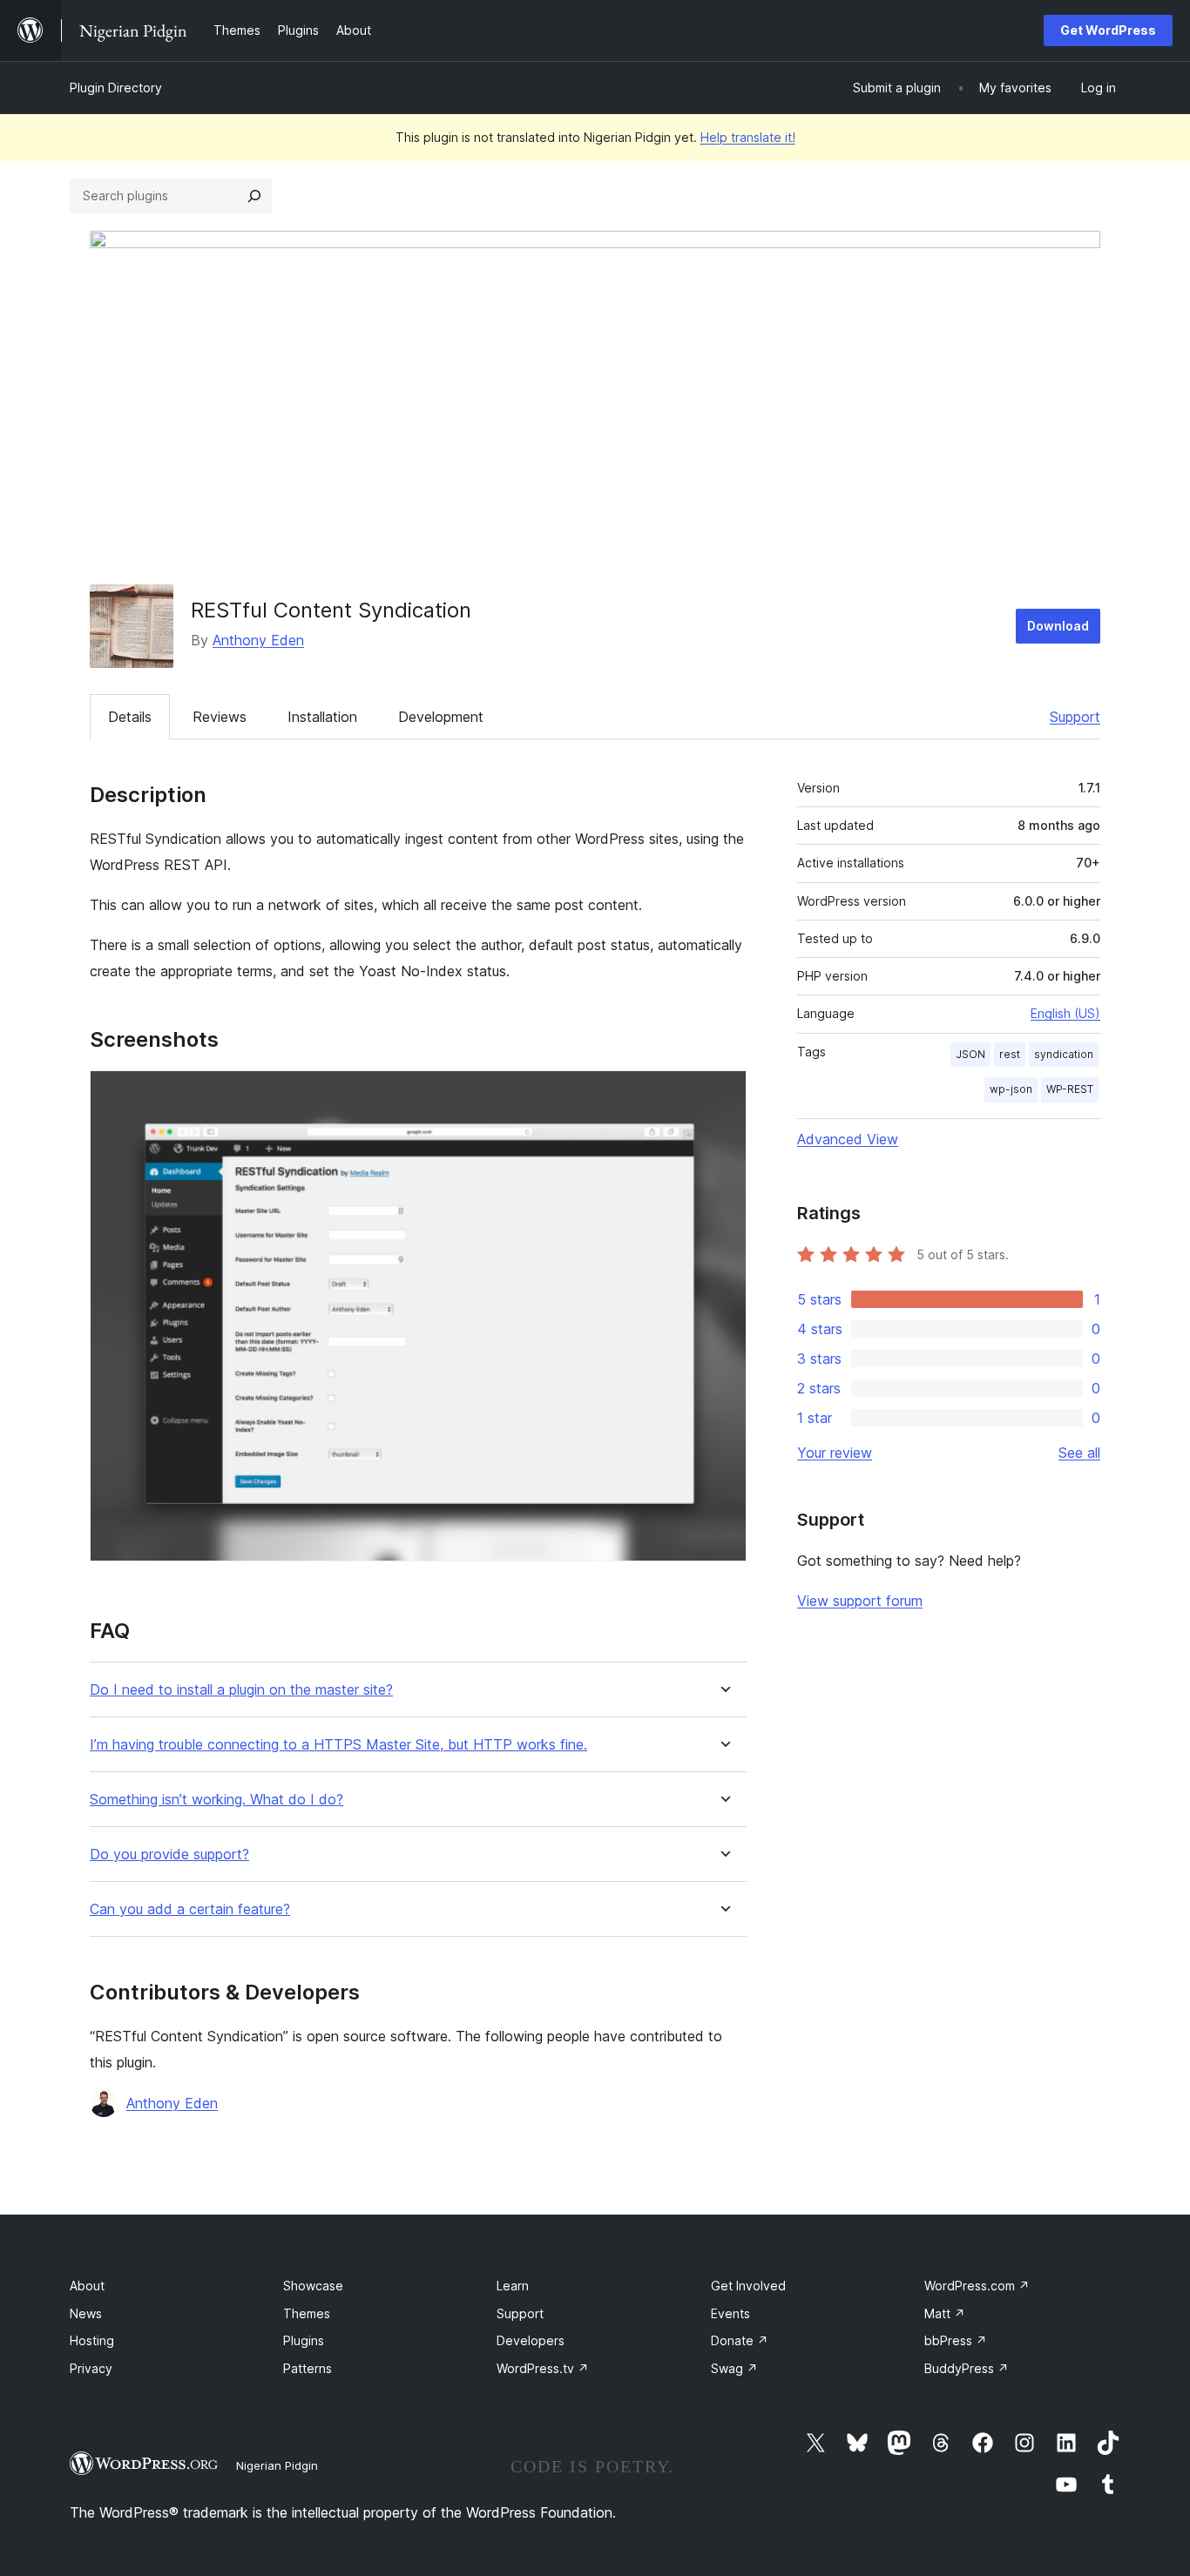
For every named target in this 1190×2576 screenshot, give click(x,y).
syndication (1064, 1054)
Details (130, 717)
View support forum (860, 1601)
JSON (970, 1054)
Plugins (304, 2340)
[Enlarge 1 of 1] (723, 1094)
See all (1079, 1453)
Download (1058, 626)
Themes (307, 2313)
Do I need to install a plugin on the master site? (241, 1690)
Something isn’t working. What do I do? (216, 1800)
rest (1010, 1054)
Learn (513, 2286)
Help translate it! (748, 137)
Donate (740, 2340)
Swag (734, 2368)
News (86, 2313)
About (87, 2286)
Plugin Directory (116, 88)
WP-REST (1070, 1089)
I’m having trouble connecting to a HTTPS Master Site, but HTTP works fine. (338, 1745)
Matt (945, 2313)
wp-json (1011, 1089)
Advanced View (848, 1139)
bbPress (956, 2340)
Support (1075, 717)
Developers (531, 2340)
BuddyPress (967, 2368)
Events (730, 2313)
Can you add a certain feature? (190, 1909)
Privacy (91, 2368)
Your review (835, 1453)
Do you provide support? (169, 1854)
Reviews (220, 717)
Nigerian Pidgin (277, 2465)
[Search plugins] (254, 196)
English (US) (1065, 1013)
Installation (322, 717)
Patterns (308, 2368)
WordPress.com (977, 2286)
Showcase (313, 2286)
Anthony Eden (258, 640)
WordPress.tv (543, 2368)
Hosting (92, 2340)
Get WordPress (1108, 30)
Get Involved (748, 2286)
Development (441, 717)
